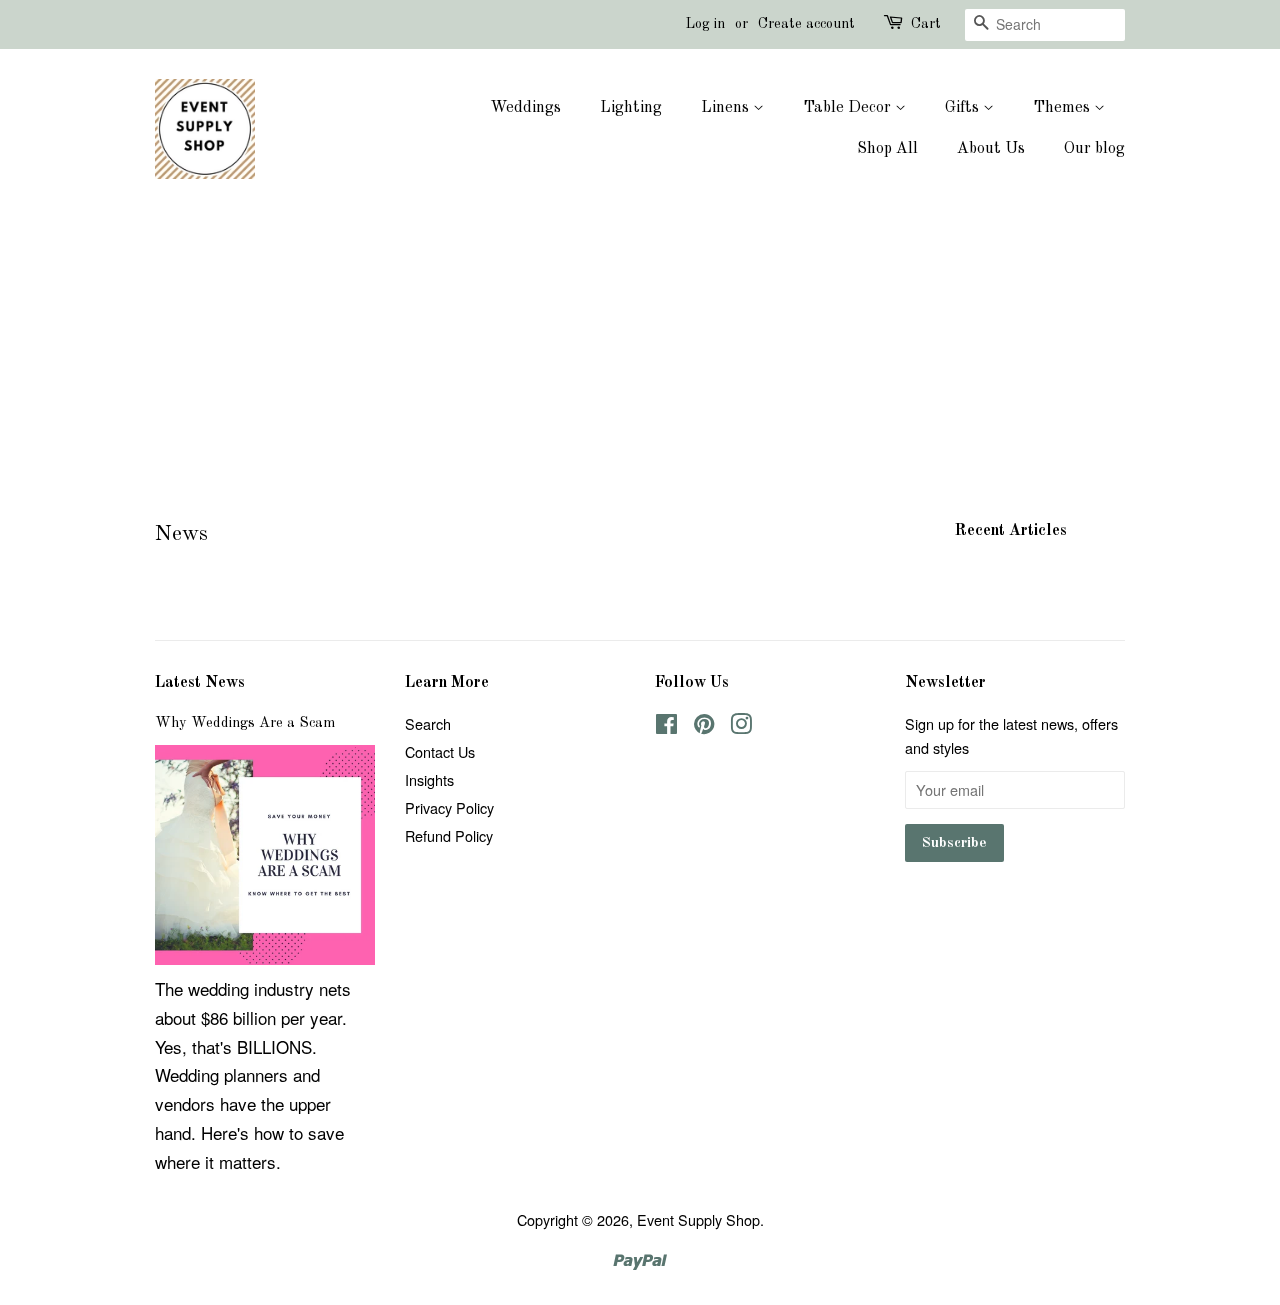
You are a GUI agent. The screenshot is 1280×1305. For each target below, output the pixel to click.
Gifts (964, 108)
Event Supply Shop (698, 1219)
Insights (429, 779)
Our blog (1094, 149)
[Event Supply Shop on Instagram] (741, 726)
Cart (926, 24)
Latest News (200, 683)
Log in (705, 24)
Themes (1063, 108)
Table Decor (849, 108)
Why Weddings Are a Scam (245, 723)
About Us (991, 149)
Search (428, 723)
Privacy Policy (449, 807)
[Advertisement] (640, 364)
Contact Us (440, 751)
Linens (727, 108)
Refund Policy (449, 835)
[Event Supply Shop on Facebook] (666, 726)
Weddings (525, 108)
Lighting (631, 108)
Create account (806, 24)
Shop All (887, 149)
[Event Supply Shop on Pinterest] (704, 726)
